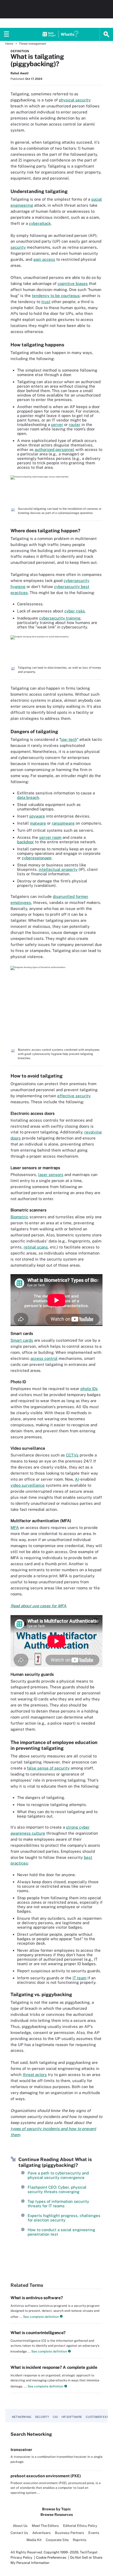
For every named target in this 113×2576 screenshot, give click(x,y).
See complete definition (41, 2317)
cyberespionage (37, 858)
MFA (15, 1528)
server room (50, 837)
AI (77, 1479)
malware (38, 823)
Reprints (80, 2540)
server (57, 425)
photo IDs (89, 1389)
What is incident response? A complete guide (54, 2367)
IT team (79, 1978)
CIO (55, 2417)
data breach (28, 797)
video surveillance (28, 1485)
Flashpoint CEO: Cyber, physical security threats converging (57, 2189)
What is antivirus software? (37, 2298)
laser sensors (51, 1175)
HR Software (72, 2417)
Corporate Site (57, 2540)
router (75, 425)
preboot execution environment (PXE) (46, 2476)
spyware (37, 816)
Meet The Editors (45, 2526)
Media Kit (34, 2540)
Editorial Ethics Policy (80, 2526)
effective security (74, 1096)
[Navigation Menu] (7, 34)
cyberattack (40, 223)
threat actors (35, 2075)
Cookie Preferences (52, 2557)
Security (42, 2417)
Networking (22, 2417)
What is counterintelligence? (38, 2333)
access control (44, 1358)
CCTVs (72, 1455)
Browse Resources (57, 2515)
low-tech (69, 739)
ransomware (63, 823)
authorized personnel (55, 449)
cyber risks (75, 611)
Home (9, 44)
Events (94, 2533)
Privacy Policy (21, 2557)
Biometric (19, 1217)
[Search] (106, 34)
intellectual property (58, 869)
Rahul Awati (19, 73)
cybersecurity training (60, 618)
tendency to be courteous (56, 296)
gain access (44, 259)
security (18, 247)
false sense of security (48, 1768)
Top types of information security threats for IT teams (58, 2204)
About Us (20, 2526)
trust (46, 302)
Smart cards (22, 1340)
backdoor (25, 842)
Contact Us (19, 2533)
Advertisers (42, 2533)
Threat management (32, 44)
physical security (75, 100)
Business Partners (70, 2533)
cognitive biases (73, 283)
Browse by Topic (56, 2509)
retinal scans (36, 1247)
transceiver (21, 2450)
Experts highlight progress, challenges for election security (64, 2218)
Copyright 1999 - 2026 (61, 2552)
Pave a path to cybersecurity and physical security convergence (58, 2175)
